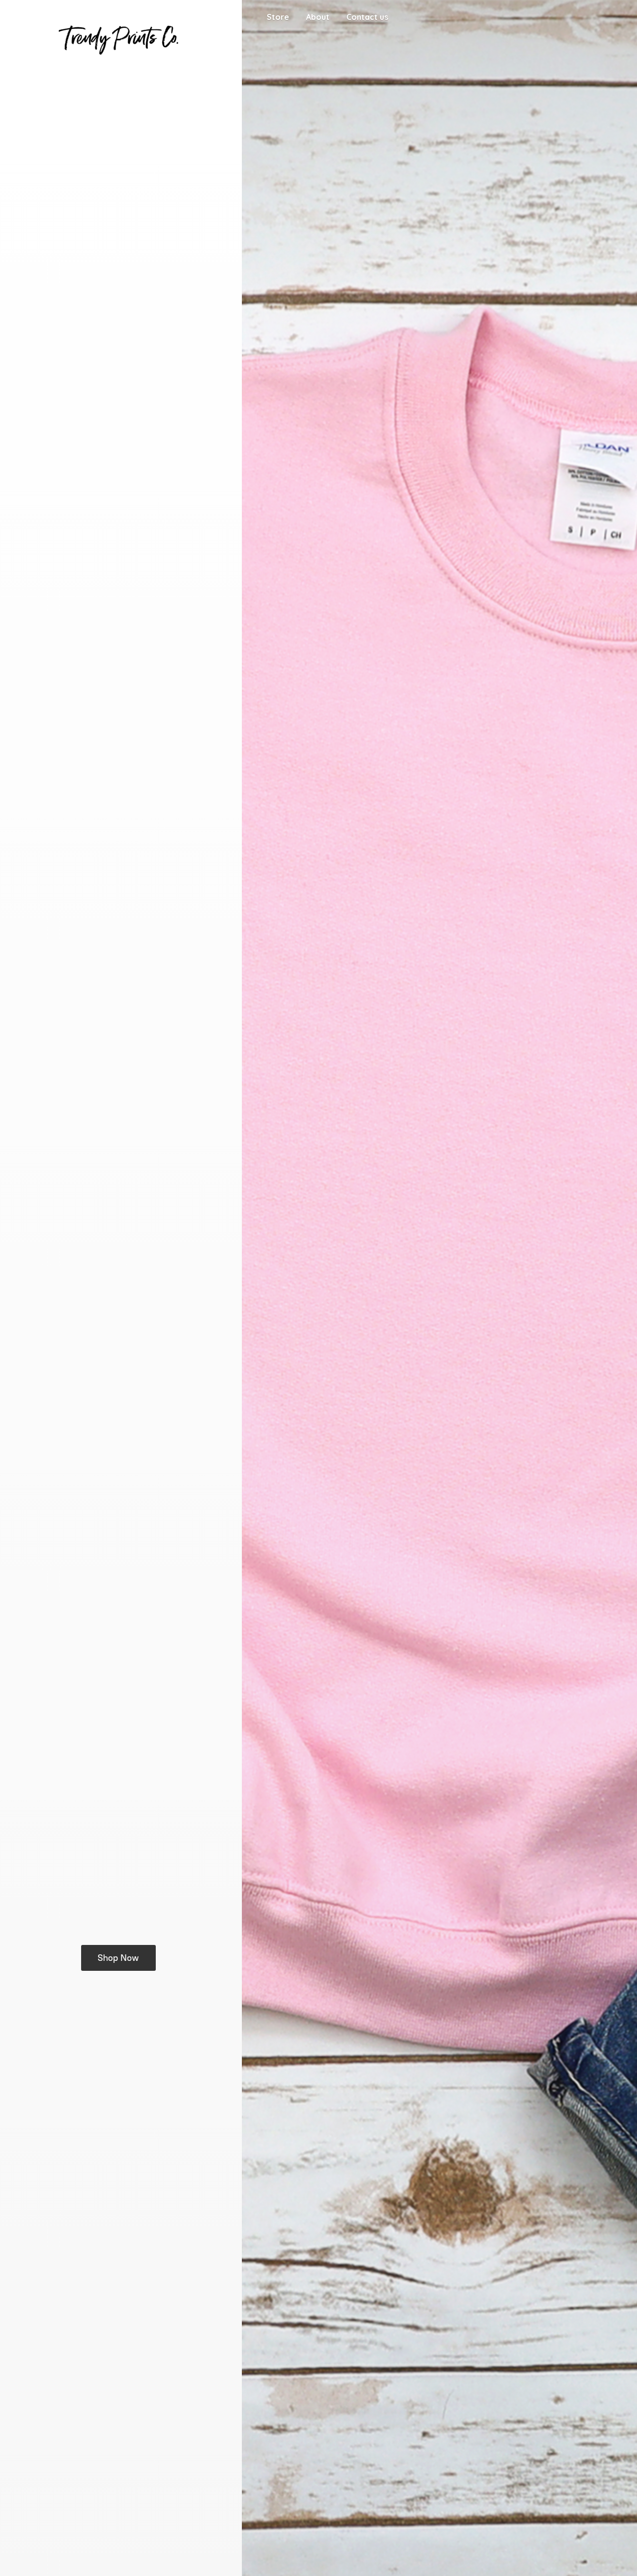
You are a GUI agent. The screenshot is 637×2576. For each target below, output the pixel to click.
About (318, 17)
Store (278, 17)
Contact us (367, 17)
